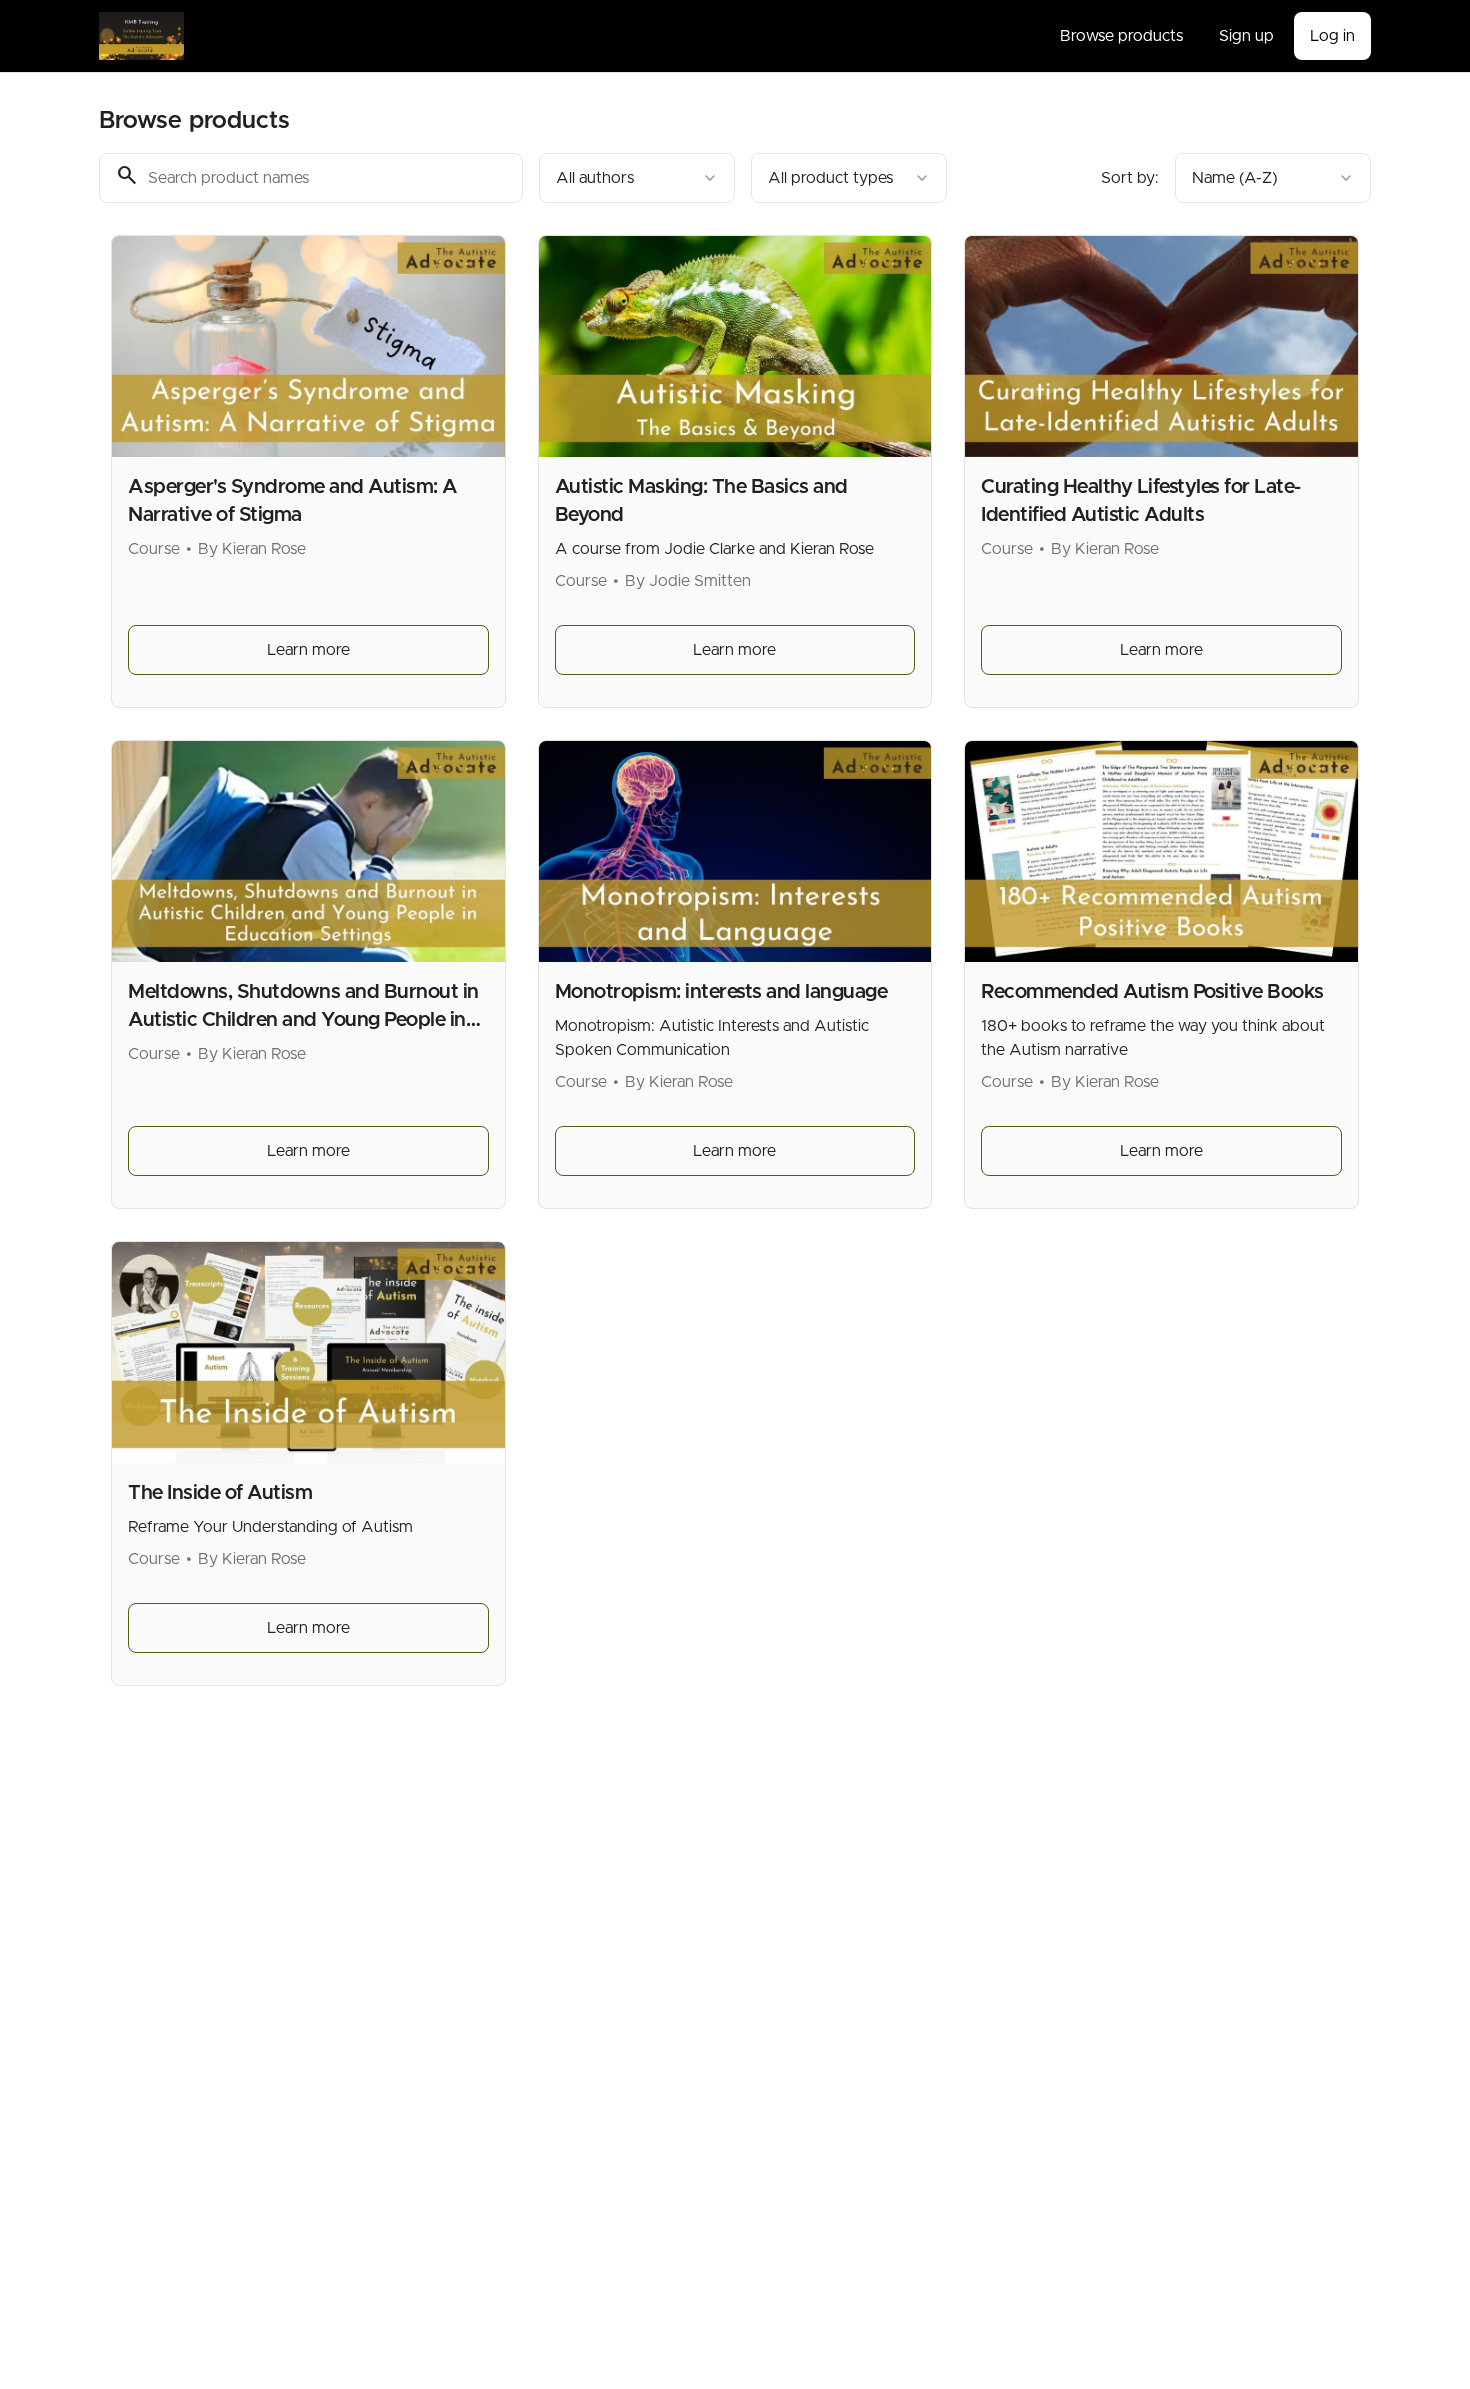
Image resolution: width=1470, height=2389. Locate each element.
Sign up (1246, 36)
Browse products (1121, 36)
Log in (1332, 36)
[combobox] (637, 178)
